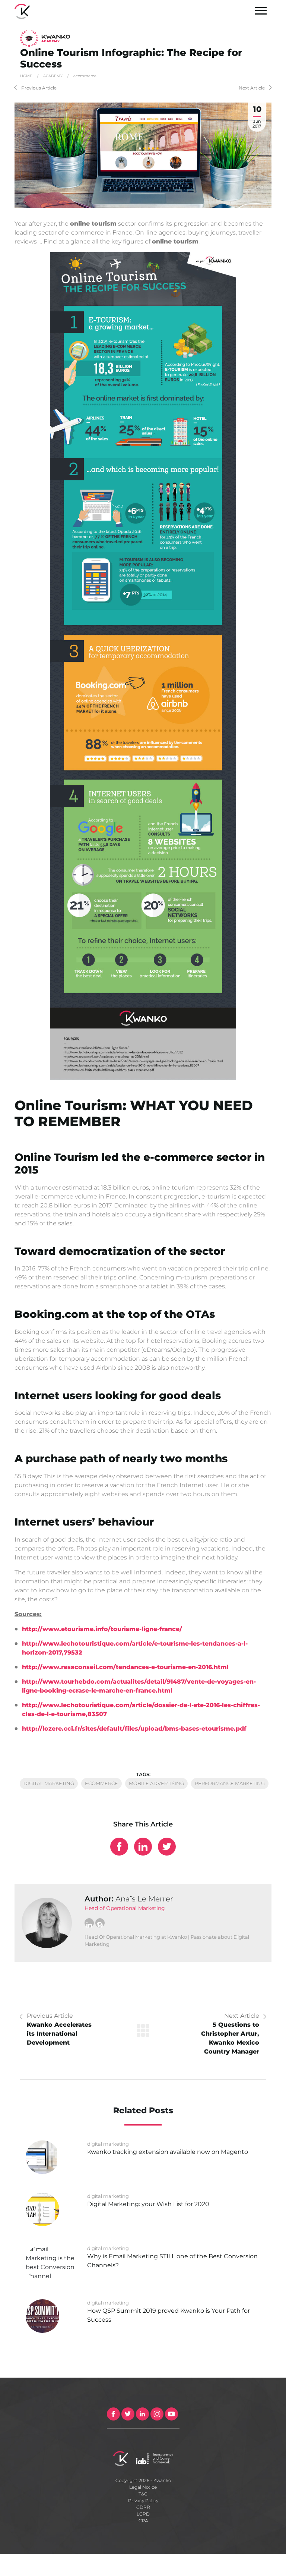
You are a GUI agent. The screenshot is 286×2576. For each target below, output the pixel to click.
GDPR (143, 2507)
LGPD (143, 2514)
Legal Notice (143, 2487)
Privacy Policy (143, 2500)
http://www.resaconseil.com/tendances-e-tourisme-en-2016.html (125, 1667)
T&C (143, 2494)
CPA (143, 2521)
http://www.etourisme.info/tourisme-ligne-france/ (102, 1629)
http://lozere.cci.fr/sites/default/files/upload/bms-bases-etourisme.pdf (134, 1729)
